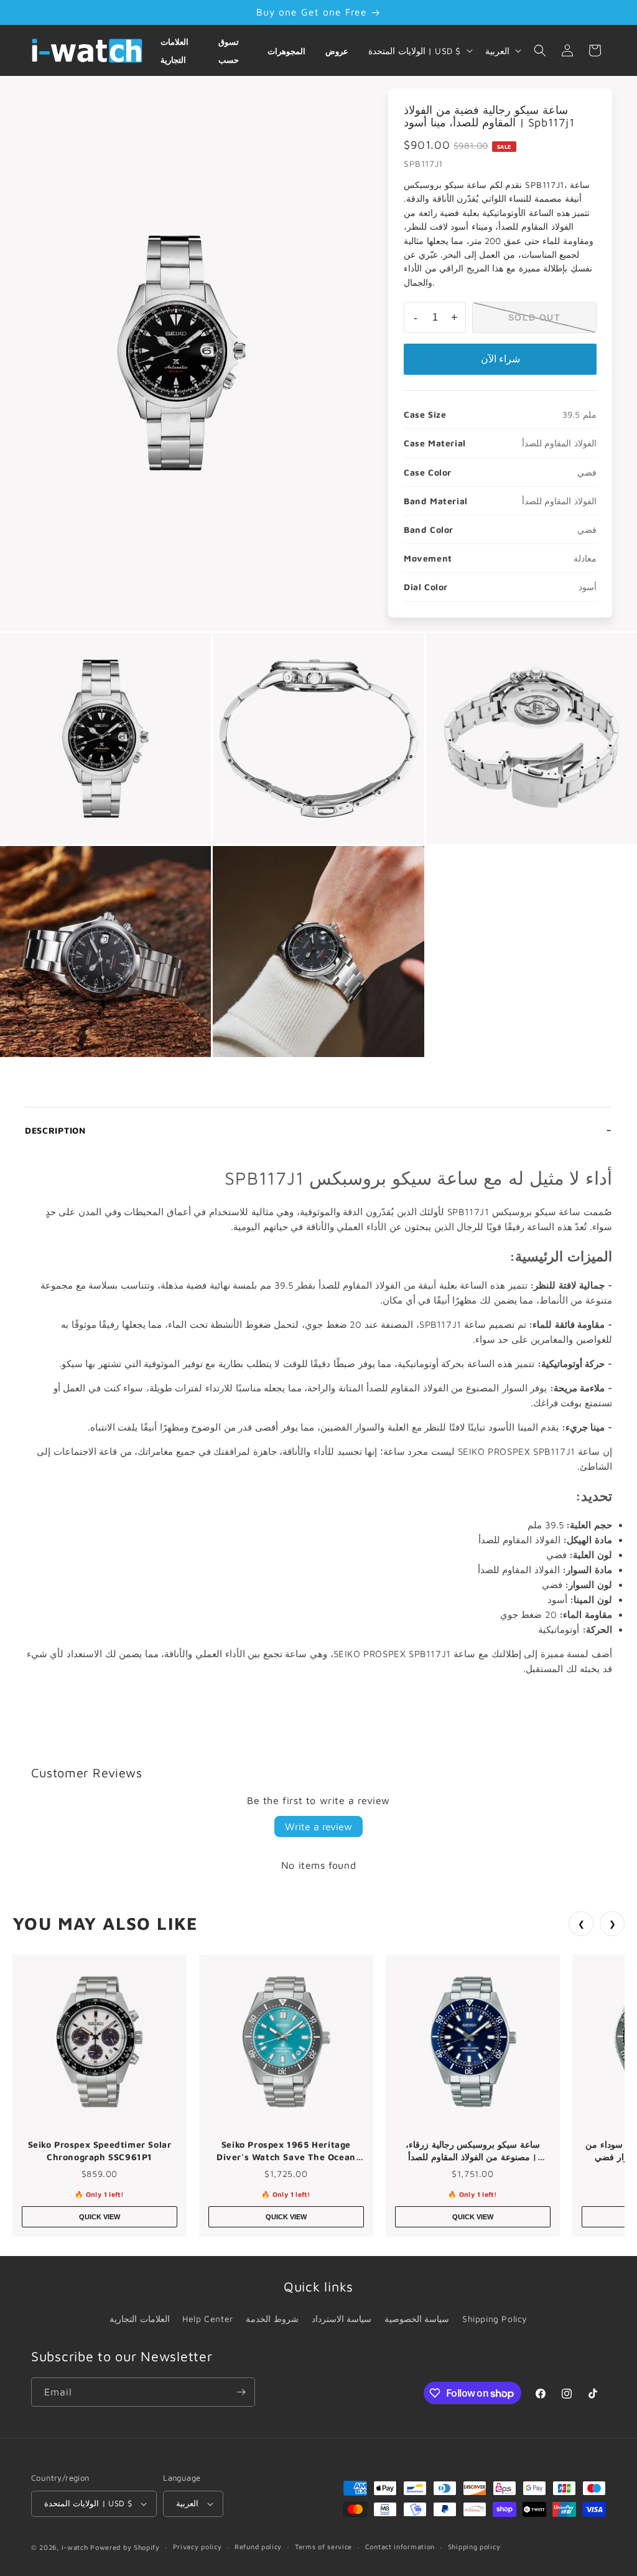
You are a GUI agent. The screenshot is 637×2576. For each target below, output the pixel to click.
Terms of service (323, 2546)
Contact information (400, 2546)
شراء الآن (500, 359)
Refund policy (258, 2546)
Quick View (100, 2217)
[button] (540, 50)
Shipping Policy (495, 2319)
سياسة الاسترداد (342, 2319)
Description (55, 1130)
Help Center (208, 2319)
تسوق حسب (229, 51)
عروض (337, 51)
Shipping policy (474, 2546)
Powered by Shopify (125, 2547)
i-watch (75, 2547)
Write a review (318, 1826)
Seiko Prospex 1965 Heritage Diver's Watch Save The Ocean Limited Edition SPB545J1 (286, 2151)
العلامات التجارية (174, 51)
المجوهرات (286, 51)
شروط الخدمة (272, 2319)
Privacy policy (198, 2546)
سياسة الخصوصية (417, 2319)
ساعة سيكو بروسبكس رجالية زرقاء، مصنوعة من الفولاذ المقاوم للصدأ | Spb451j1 (472, 2151)
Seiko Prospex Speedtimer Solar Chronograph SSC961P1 (100, 2151)
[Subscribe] (241, 2392)
